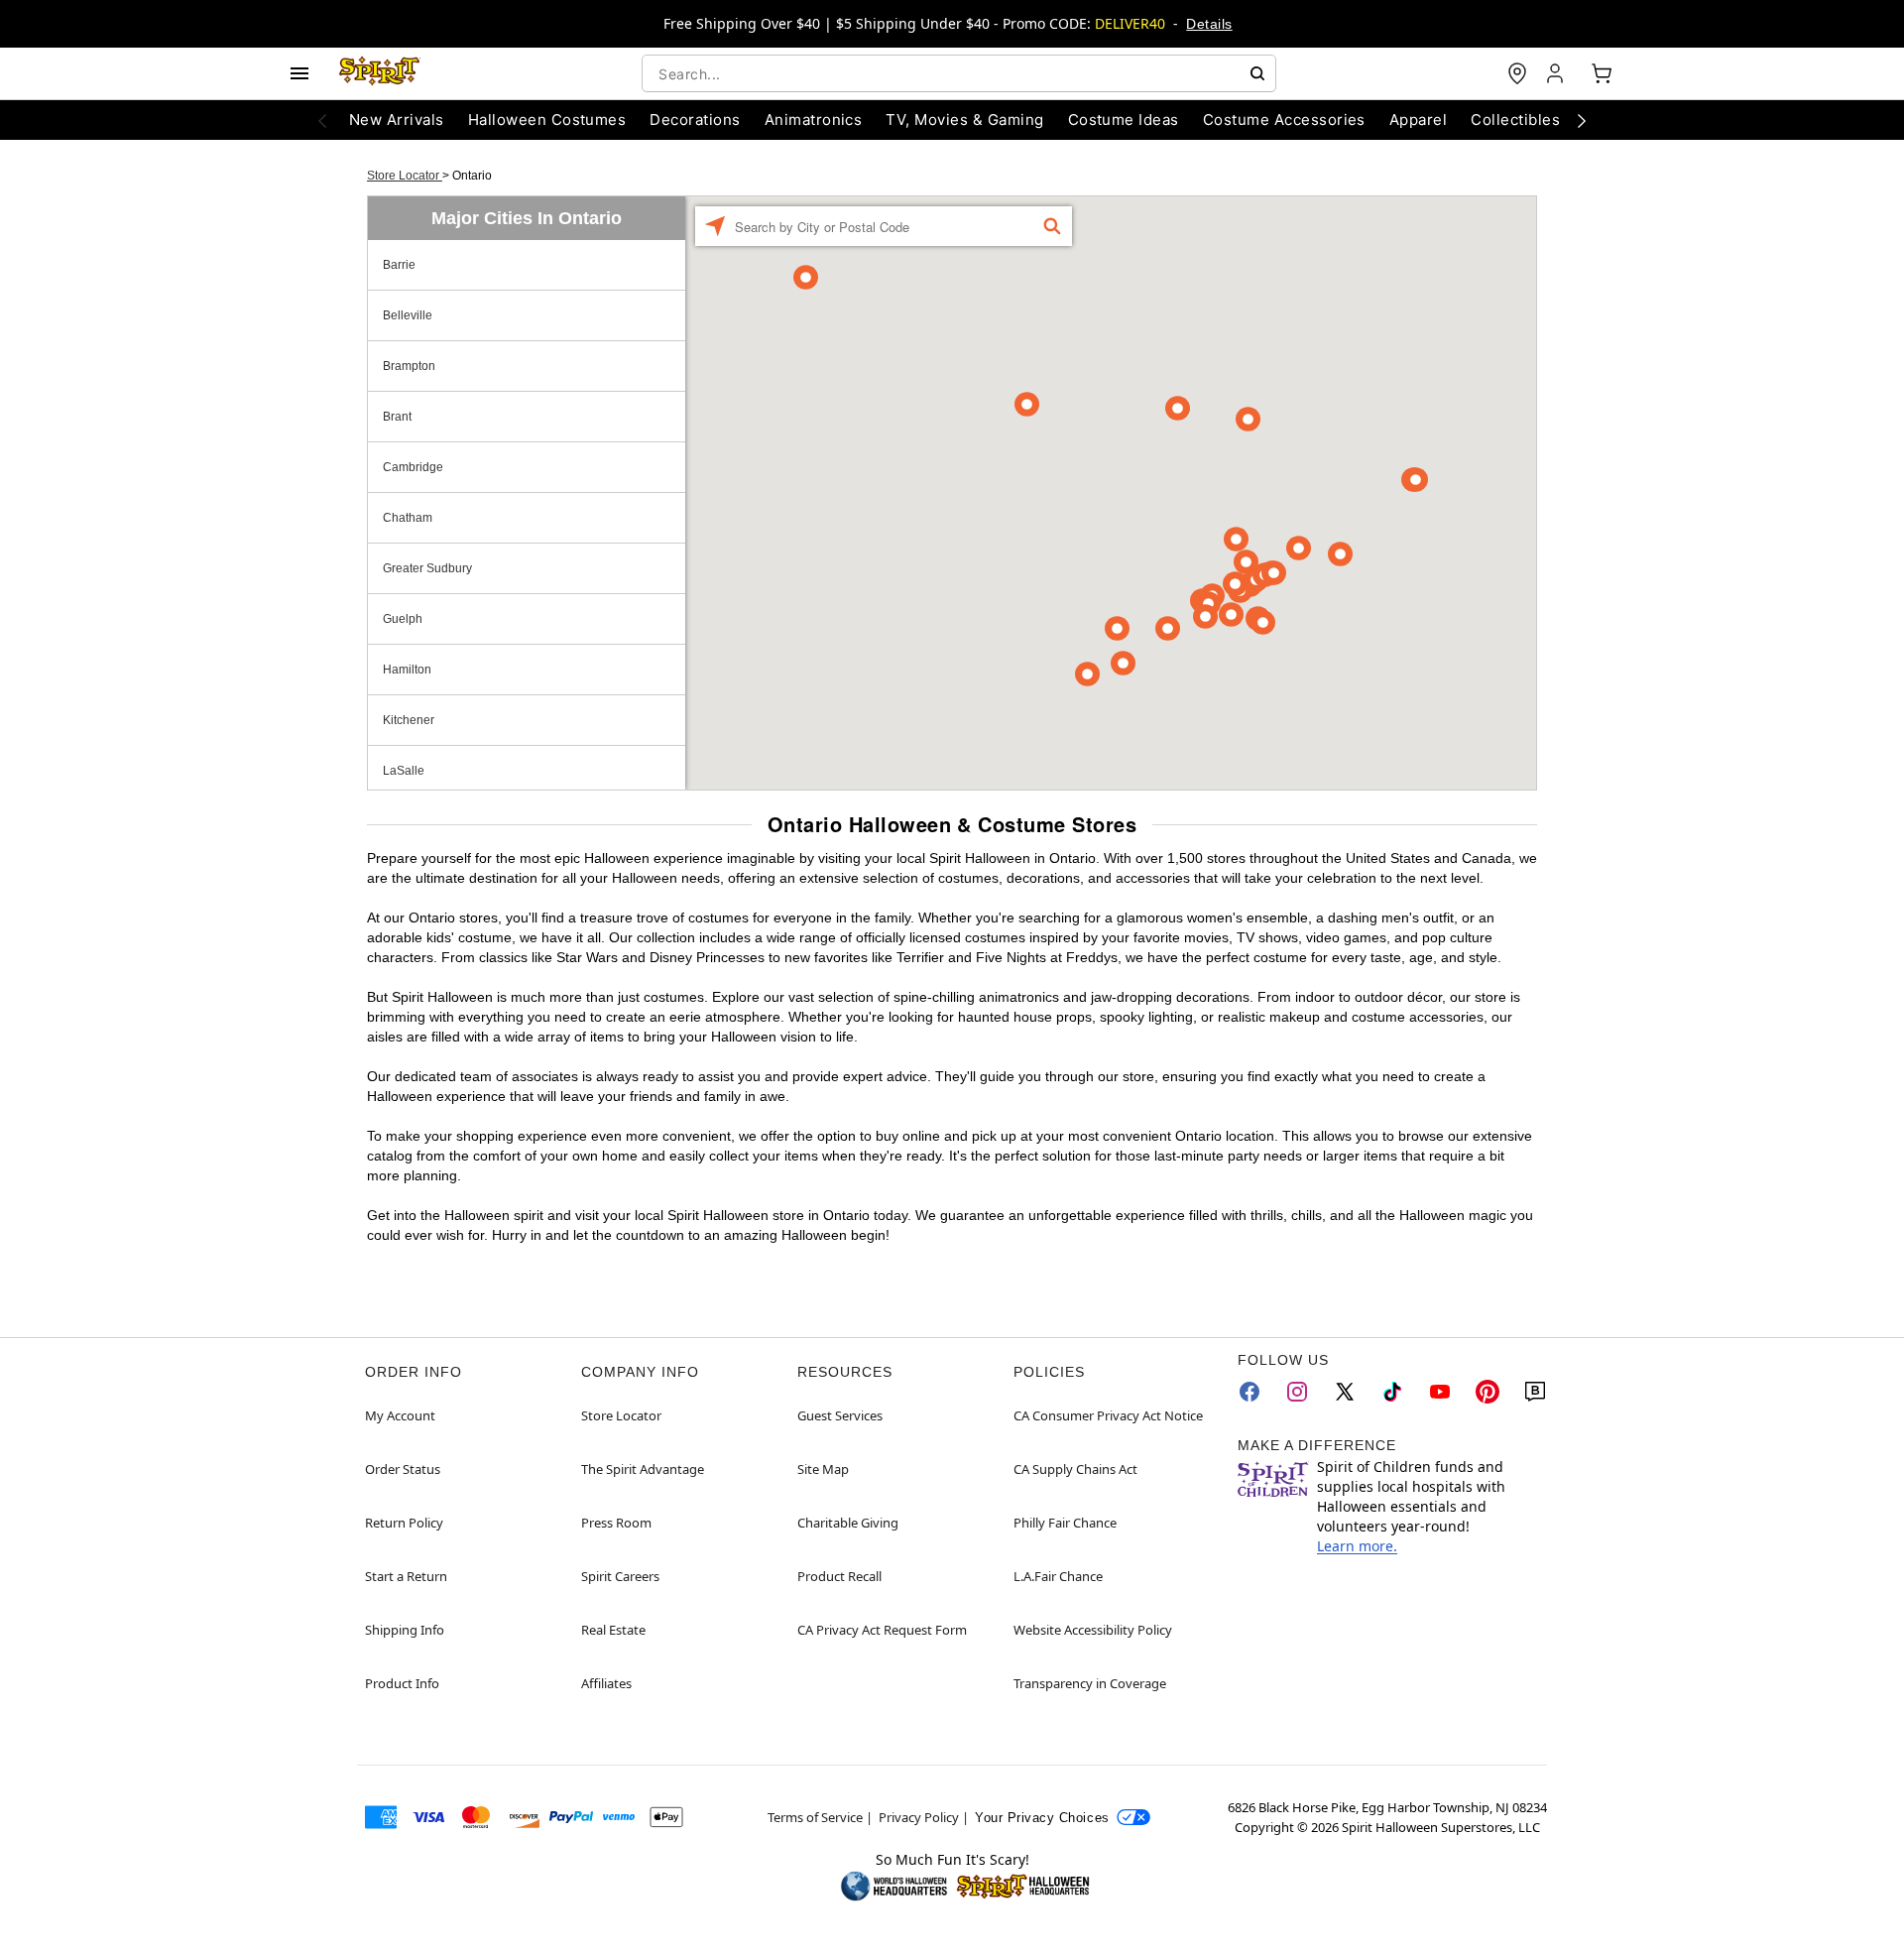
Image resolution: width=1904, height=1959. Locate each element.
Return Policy (404, 1523)
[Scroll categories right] (1582, 120)
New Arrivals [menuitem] (397, 120)
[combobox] (959, 73)
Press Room (616, 1523)
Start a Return (406, 1576)
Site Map (823, 1469)
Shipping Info (405, 1630)
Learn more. (1357, 1546)
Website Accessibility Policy (1093, 1630)
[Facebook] (1249, 1392)
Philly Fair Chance (1065, 1523)
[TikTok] (1392, 1392)
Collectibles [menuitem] (1515, 120)
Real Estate (613, 1630)
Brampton (409, 366)
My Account (400, 1415)
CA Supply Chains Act (1075, 1469)
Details (1209, 24)
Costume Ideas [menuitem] (1124, 120)
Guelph (403, 619)
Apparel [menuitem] (1418, 120)
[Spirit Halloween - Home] (380, 73)
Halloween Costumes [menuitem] (547, 120)
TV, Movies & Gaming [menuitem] (964, 120)
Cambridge (413, 467)
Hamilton (407, 670)
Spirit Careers (620, 1576)
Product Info (402, 1683)
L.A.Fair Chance (1058, 1576)
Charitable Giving (848, 1523)
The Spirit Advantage (643, 1469)
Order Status (403, 1469)
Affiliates (606, 1683)
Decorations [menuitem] (695, 120)
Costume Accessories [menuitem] (1284, 120)
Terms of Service (815, 1817)
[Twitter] (1345, 1392)
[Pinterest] (1487, 1392)
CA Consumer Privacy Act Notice (1108, 1415)
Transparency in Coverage (1090, 1683)
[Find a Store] (1517, 73)
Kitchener (409, 720)
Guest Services (840, 1415)
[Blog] (1535, 1392)
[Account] (1557, 73)
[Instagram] (1297, 1392)
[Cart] (1602, 73)
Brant (397, 417)
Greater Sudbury (427, 568)
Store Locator (405, 176)
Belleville (408, 315)
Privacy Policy (919, 1817)
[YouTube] (1440, 1392)
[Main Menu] (299, 73)
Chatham (408, 518)
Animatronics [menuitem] (814, 120)
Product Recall (839, 1576)
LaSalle (404, 771)
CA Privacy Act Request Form (882, 1630)
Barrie (399, 265)
